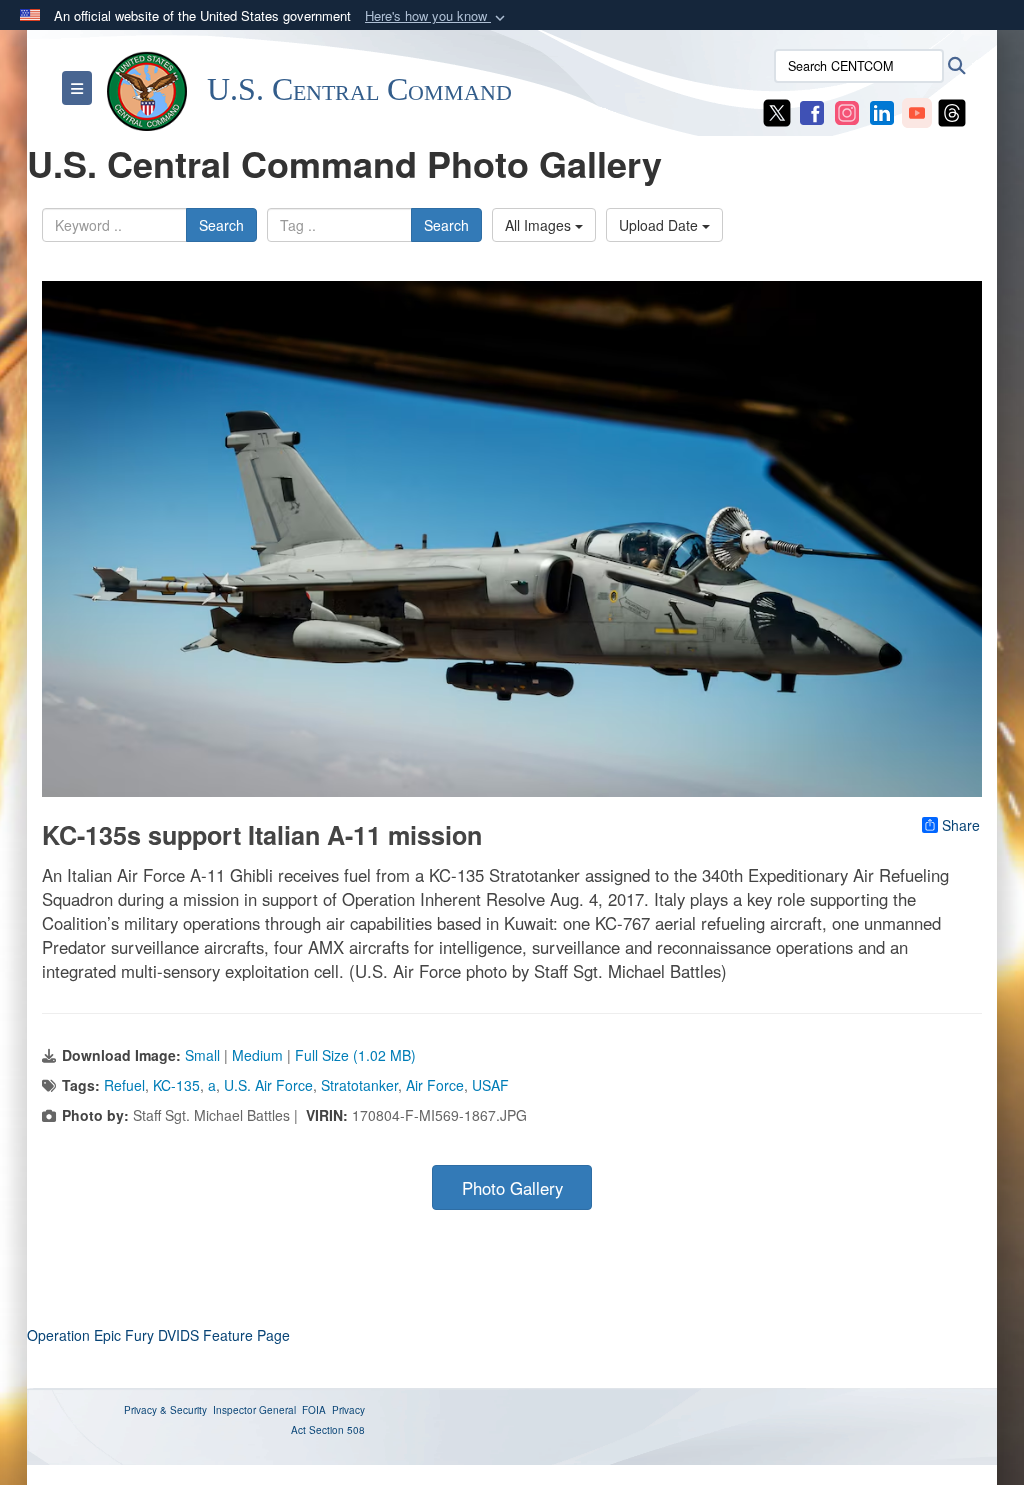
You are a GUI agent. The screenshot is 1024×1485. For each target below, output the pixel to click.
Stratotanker (359, 1085)
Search (221, 225)
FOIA (314, 1410)
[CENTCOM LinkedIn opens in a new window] (882, 111)
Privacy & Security (165, 1410)
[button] (437, 16)
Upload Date (660, 225)
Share (961, 825)
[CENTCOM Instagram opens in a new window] (847, 111)
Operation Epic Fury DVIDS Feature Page (158, 1335)
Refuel (124, 1085)
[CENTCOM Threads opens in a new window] (952, 111)
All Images (540, 225)
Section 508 (337, 1430)
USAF (490, 1085)
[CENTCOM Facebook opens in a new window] (812, 111)
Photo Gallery (512, 1188)
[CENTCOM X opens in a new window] (777, 111)
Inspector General (254, 1410)
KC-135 (176, 1085)
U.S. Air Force (268, 1085)
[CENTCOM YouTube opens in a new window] (917, 111)
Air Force (435, 1085)
